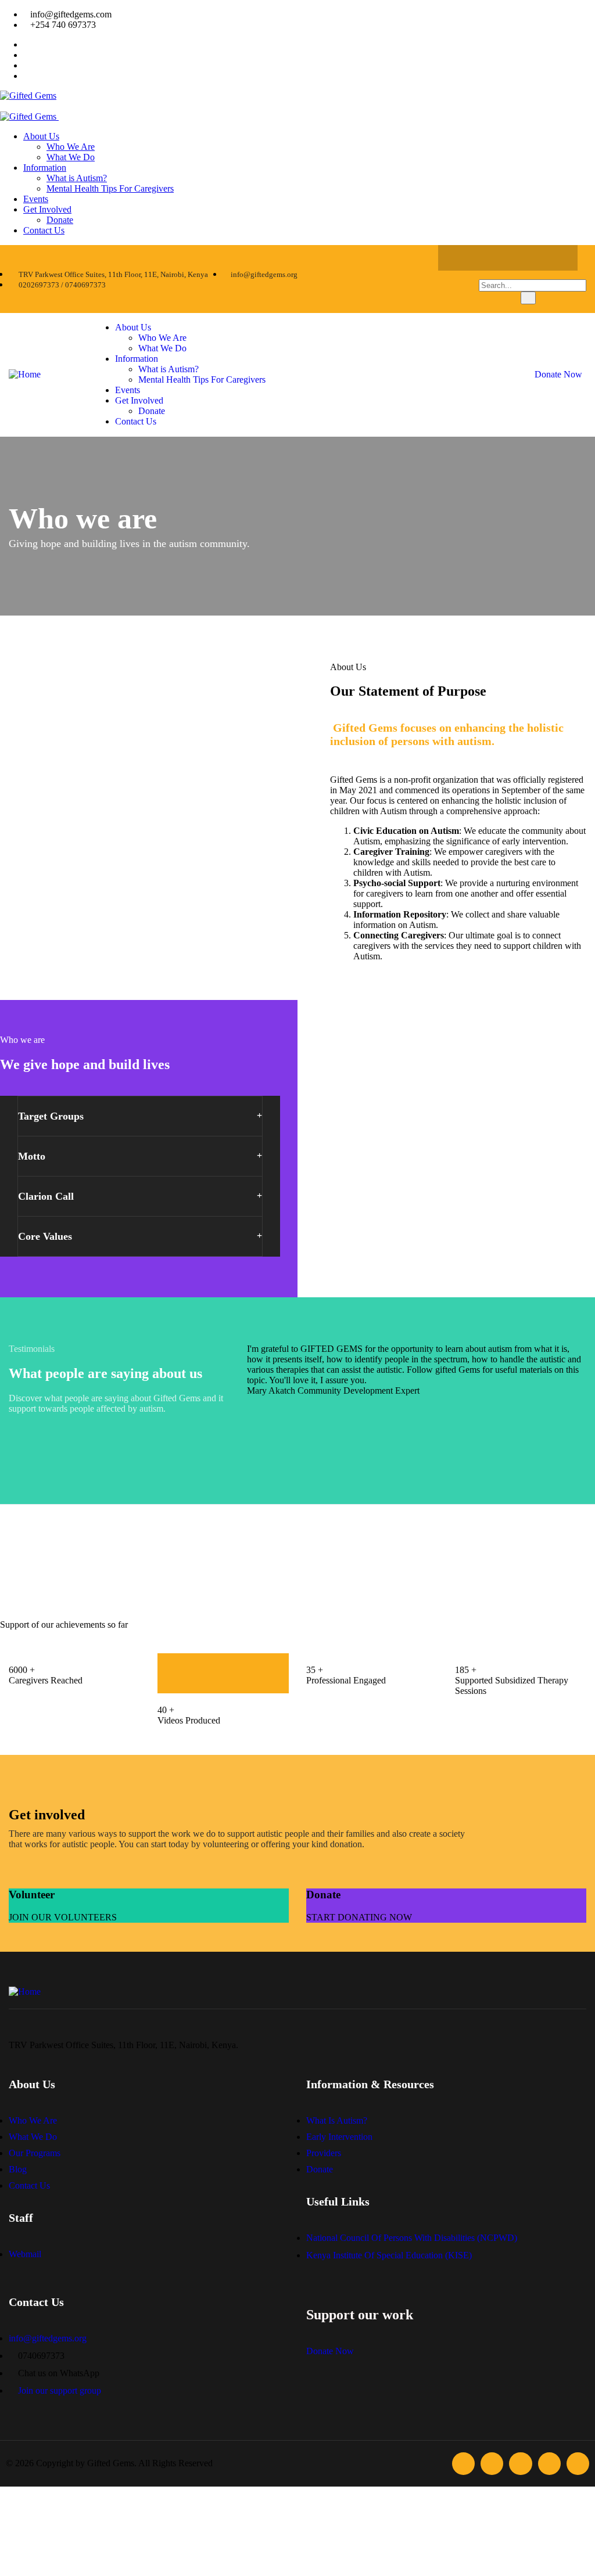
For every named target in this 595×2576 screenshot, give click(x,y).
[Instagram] (508, 258)
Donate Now (558, 374)
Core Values (45, 1236)
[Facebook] (463, 258)
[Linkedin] (531, 258)
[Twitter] (485, 258)
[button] (140, 1116)
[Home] (25, 374)
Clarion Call (46, 1196)
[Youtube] (553, 258)
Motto (32, 1156)
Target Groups (51, 1116)
